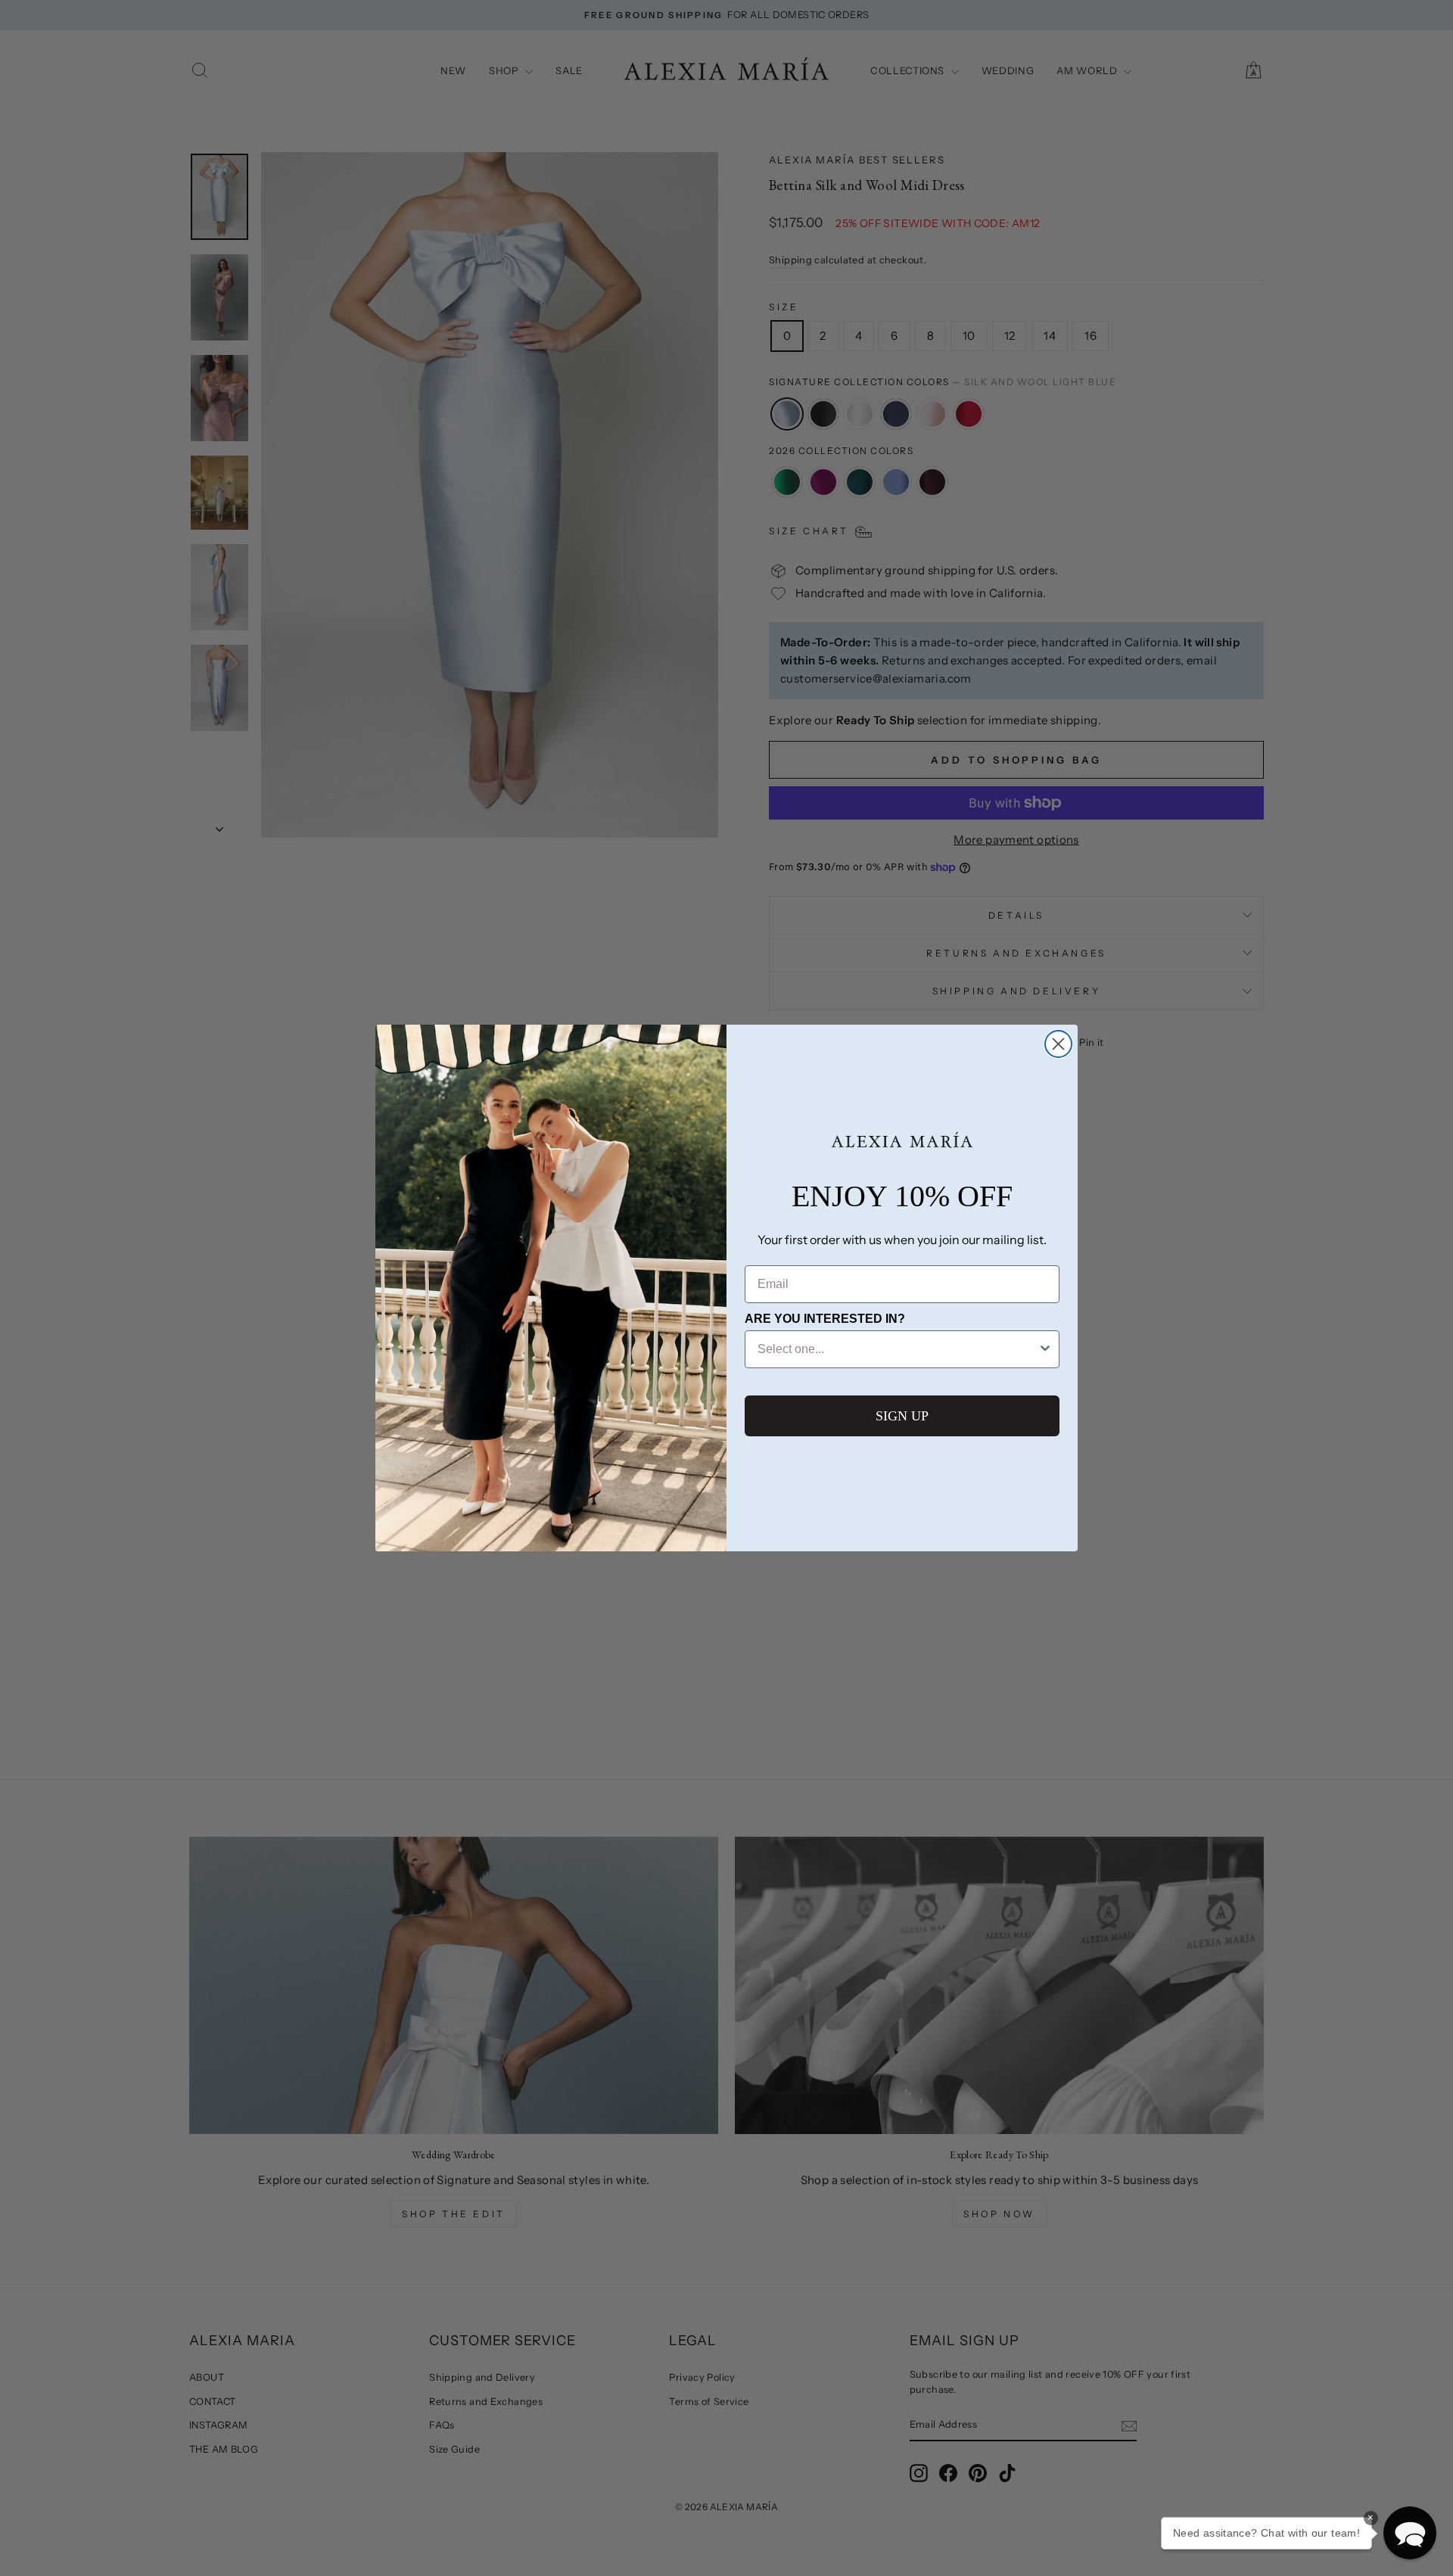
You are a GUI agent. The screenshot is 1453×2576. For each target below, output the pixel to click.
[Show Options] (1045, 1349)
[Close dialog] (1058, 1044)
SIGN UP (902, 1416)
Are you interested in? (825, 1319)
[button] (1410, 2533)
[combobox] (898, 1349)
